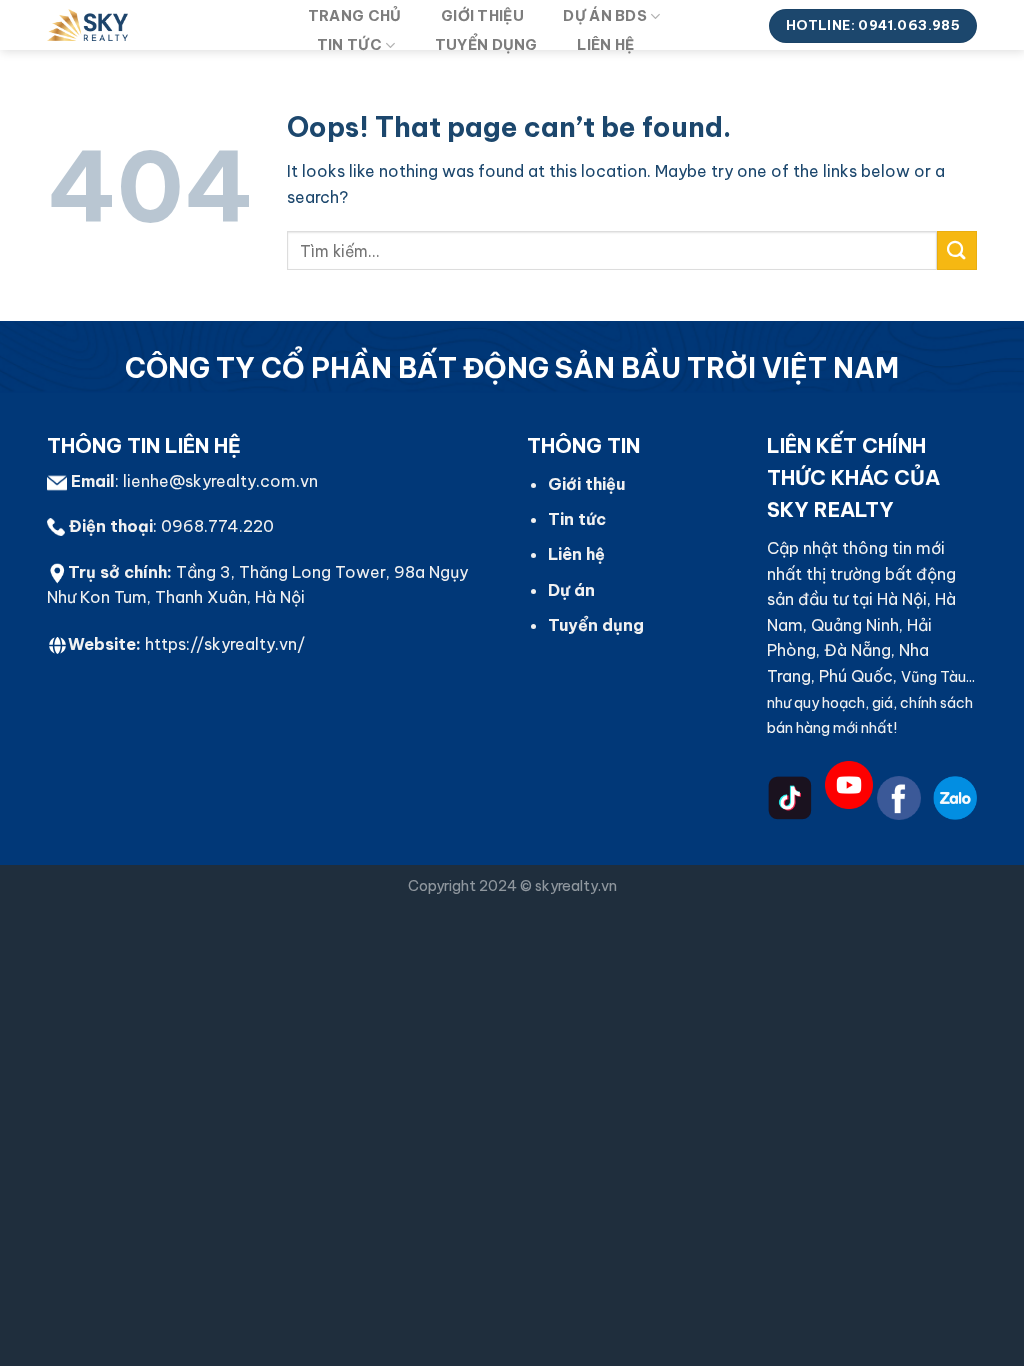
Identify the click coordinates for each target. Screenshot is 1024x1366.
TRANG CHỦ (355, 16)
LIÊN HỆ (605, 45)
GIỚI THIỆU (482, 16)
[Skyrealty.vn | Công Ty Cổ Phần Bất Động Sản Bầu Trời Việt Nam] (157, 25)
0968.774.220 (217, 526)
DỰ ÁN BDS (605, 16)
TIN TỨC (349, 45)
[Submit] (957, 250)
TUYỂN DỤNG (486, 45)
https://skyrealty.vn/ (225, 644)
